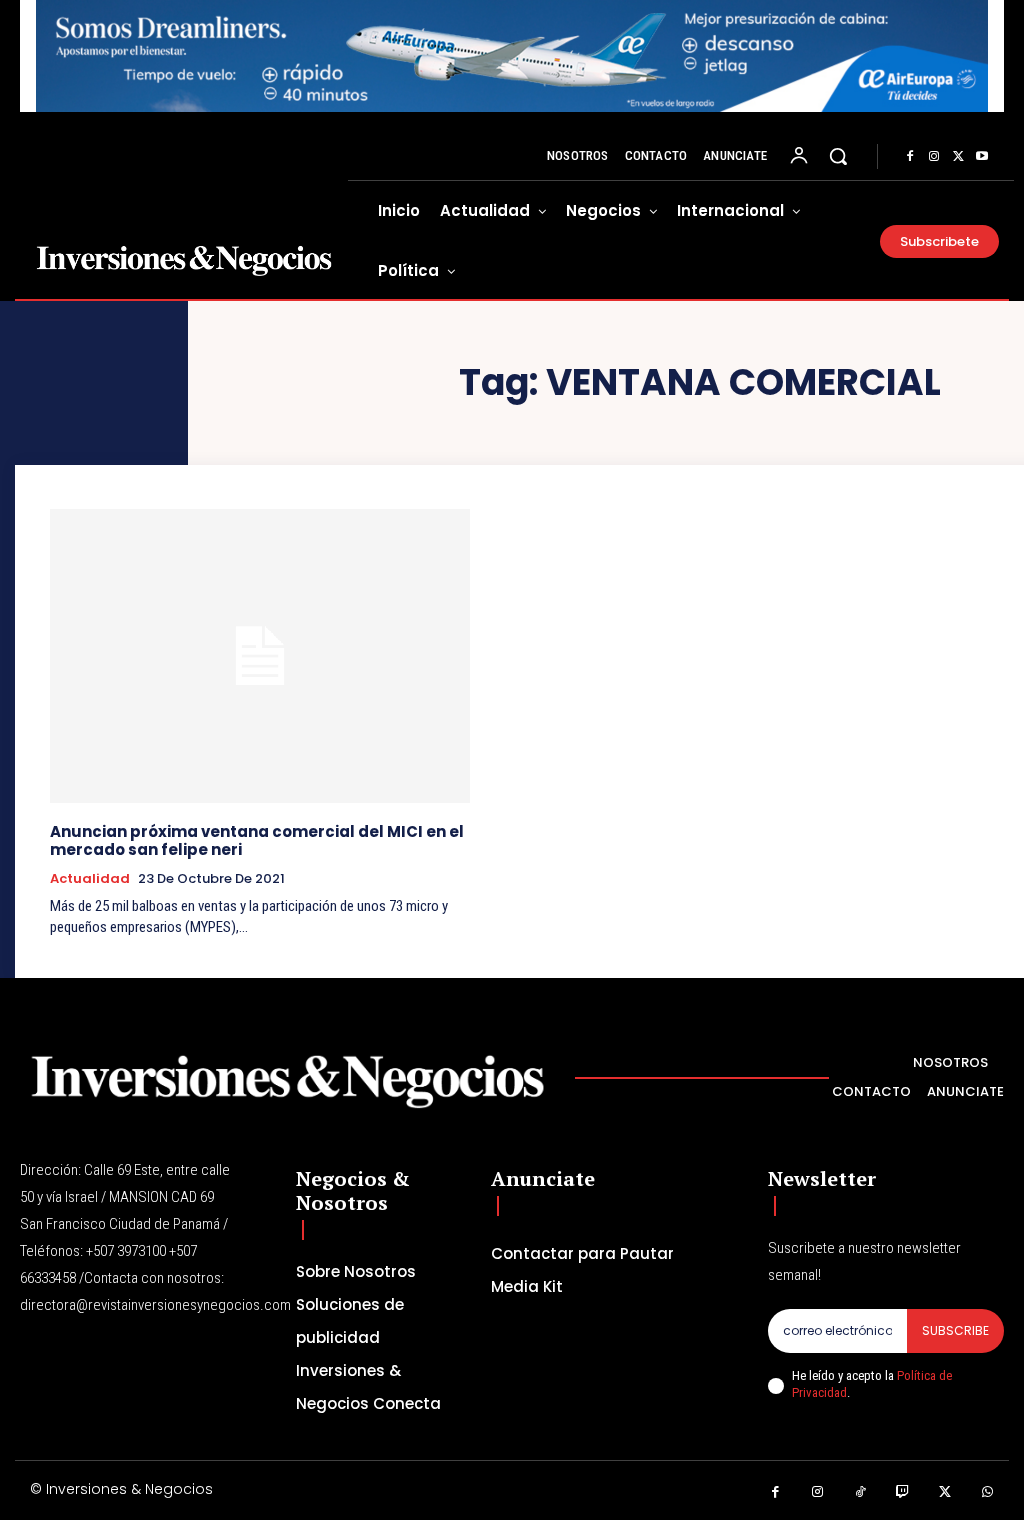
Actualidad (90, 879)
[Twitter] (958, 157)
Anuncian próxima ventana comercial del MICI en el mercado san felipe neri (257, 840)
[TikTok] (860, 1492)
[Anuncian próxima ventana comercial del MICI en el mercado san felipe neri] (260, 656)
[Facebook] (910, 157)
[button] (838, 156)
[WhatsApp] (988, 1492)
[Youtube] (982, 157)
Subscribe (955, 1330)
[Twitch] (903, 1492)
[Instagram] (934, 157)
